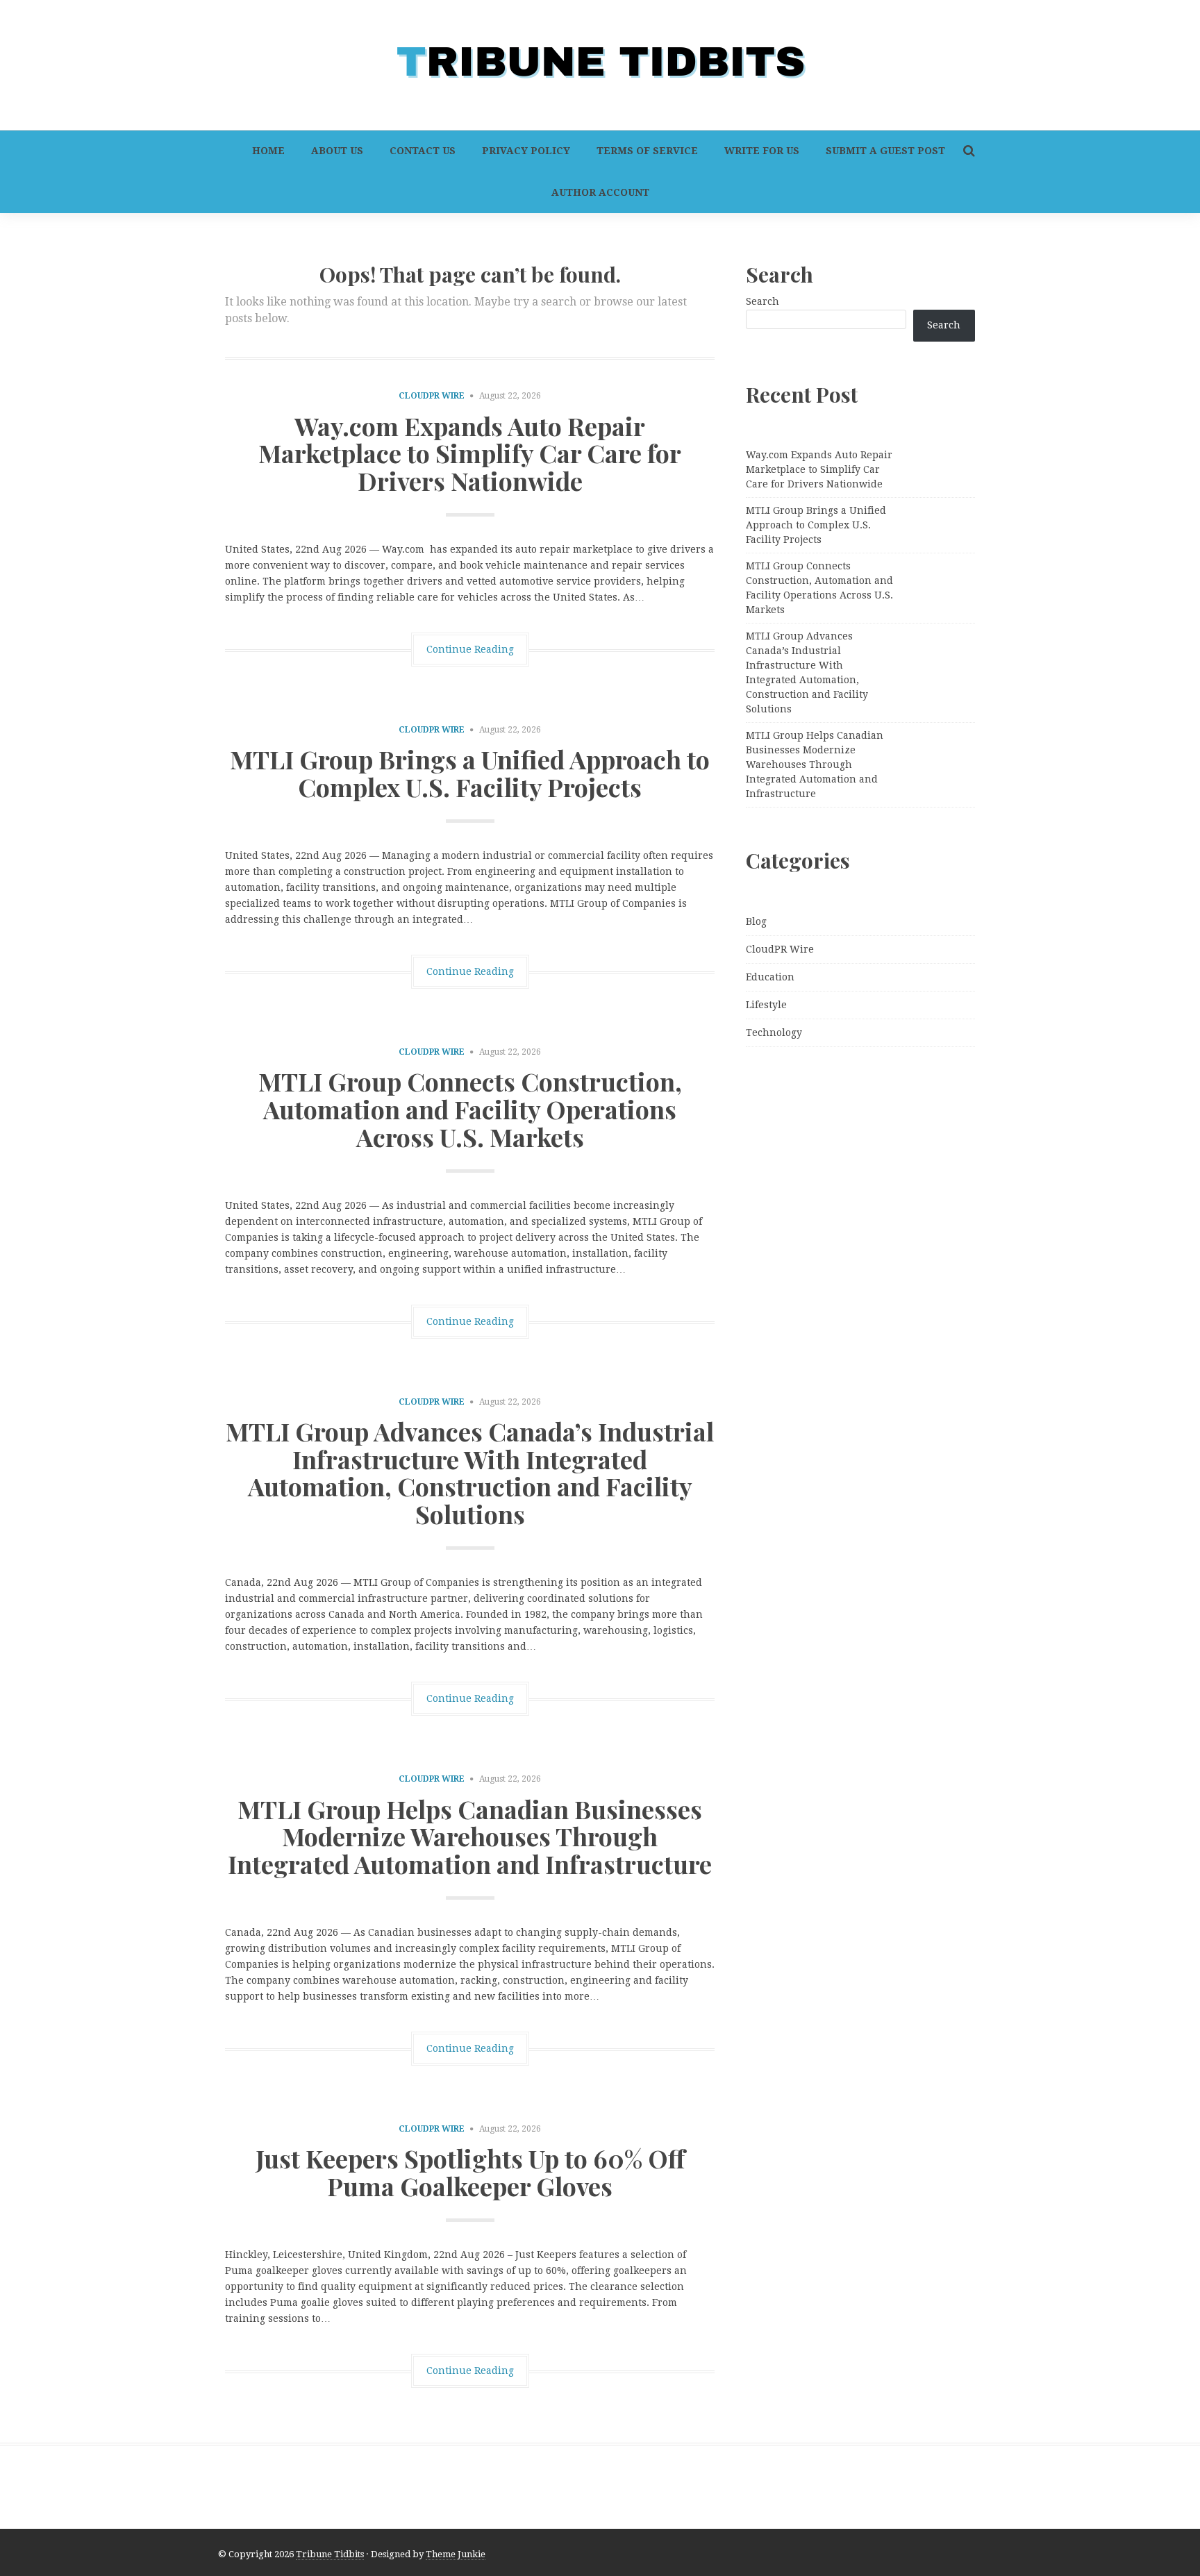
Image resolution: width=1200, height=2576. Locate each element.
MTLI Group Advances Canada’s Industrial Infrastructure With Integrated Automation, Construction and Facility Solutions (470, 1472)
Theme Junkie (456, 2554)
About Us (337, 151)
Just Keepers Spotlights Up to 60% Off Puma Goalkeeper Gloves (470, 2172)
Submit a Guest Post (885, 151)
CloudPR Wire (432, 396)
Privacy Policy (526, 151)
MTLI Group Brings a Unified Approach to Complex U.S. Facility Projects (470, 773)
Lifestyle (766, 1005)
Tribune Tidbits (330, 2554)
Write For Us (762, 151)
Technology (774, 1032)
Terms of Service (647, 151)
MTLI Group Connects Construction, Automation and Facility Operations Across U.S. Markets (470, 1109)
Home (268, 151)
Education (770, 977)
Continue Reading (470, 649)
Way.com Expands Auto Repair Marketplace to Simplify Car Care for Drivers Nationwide (470, 453)
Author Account (600, 192)
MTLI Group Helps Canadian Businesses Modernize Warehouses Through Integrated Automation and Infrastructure (470, 1836)
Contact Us (423, 151)
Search (762, 301)
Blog (756, 921)
